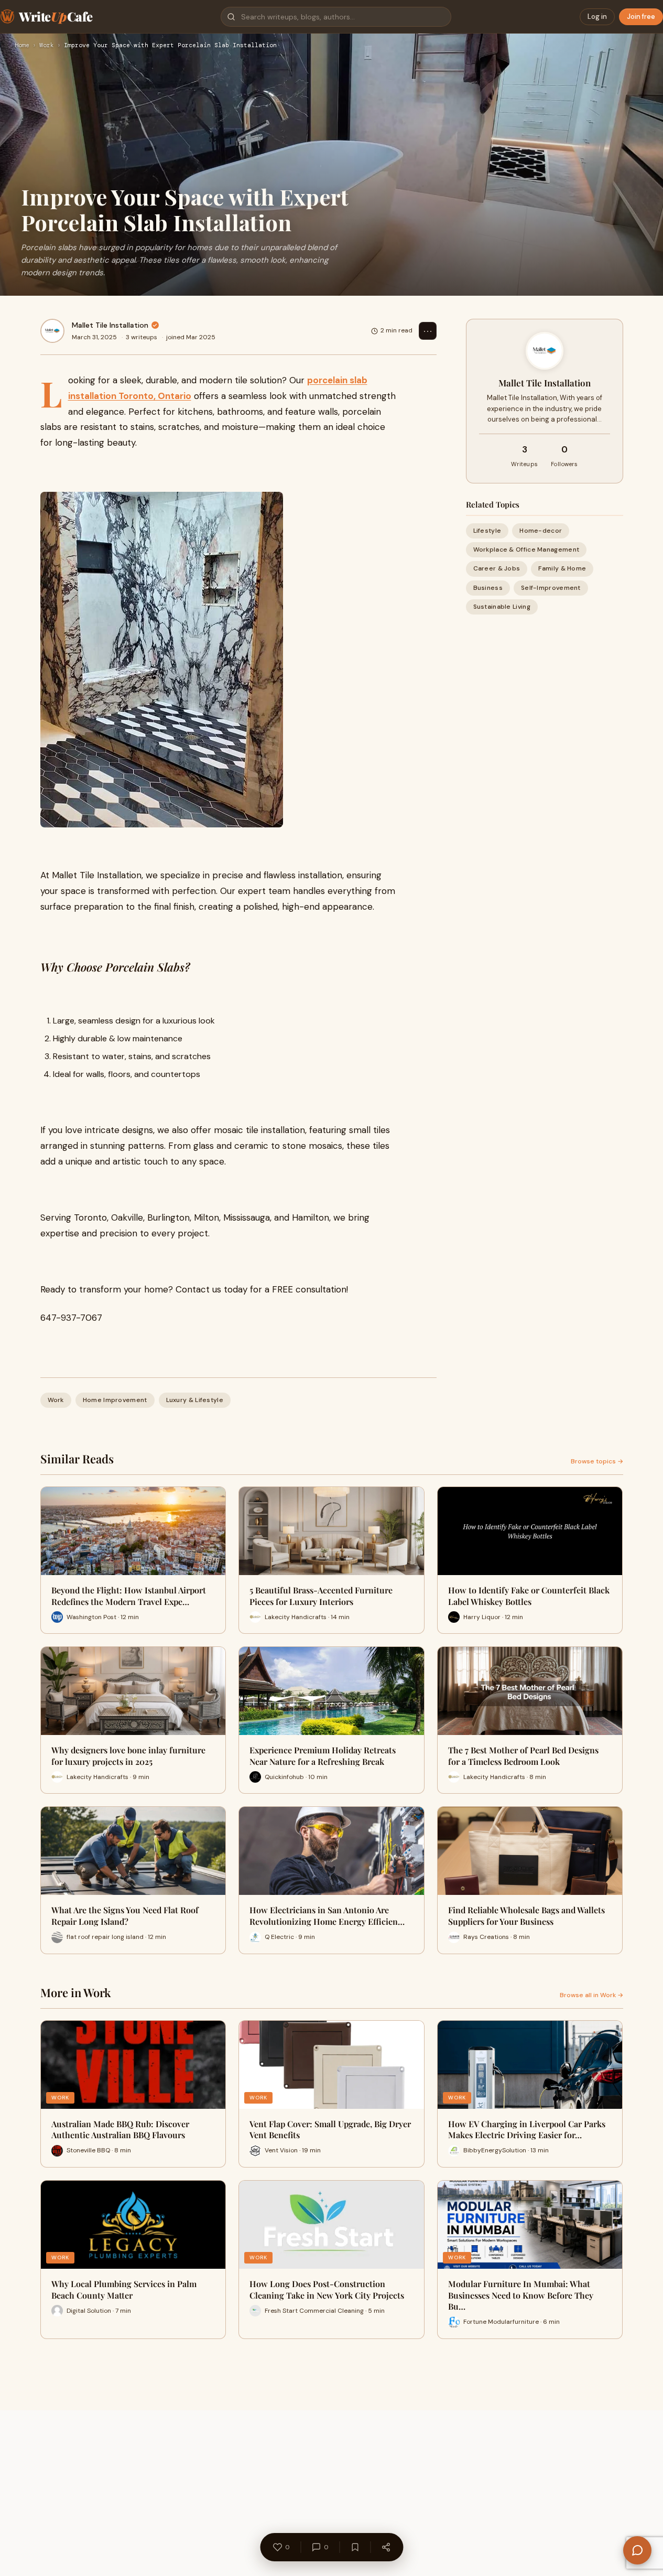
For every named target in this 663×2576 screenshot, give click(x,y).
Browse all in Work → (591, 1995)
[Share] (386, 2547)
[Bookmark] (355, 2547)
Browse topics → (597, 1461)
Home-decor (541, 531)
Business (488, 588)
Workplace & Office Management (526, 550)
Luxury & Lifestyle (195, 1400)
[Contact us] (637, 2550)
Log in (597, 17)
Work (47, 46)
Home (22, 46)
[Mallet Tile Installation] (52, 331)
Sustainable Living (502, 607)
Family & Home (562, 569)
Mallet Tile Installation (110, 325)
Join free (641, 17)
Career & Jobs (497, 569)
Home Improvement (115, 1400)
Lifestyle (487, 531)
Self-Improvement (551, 588)
